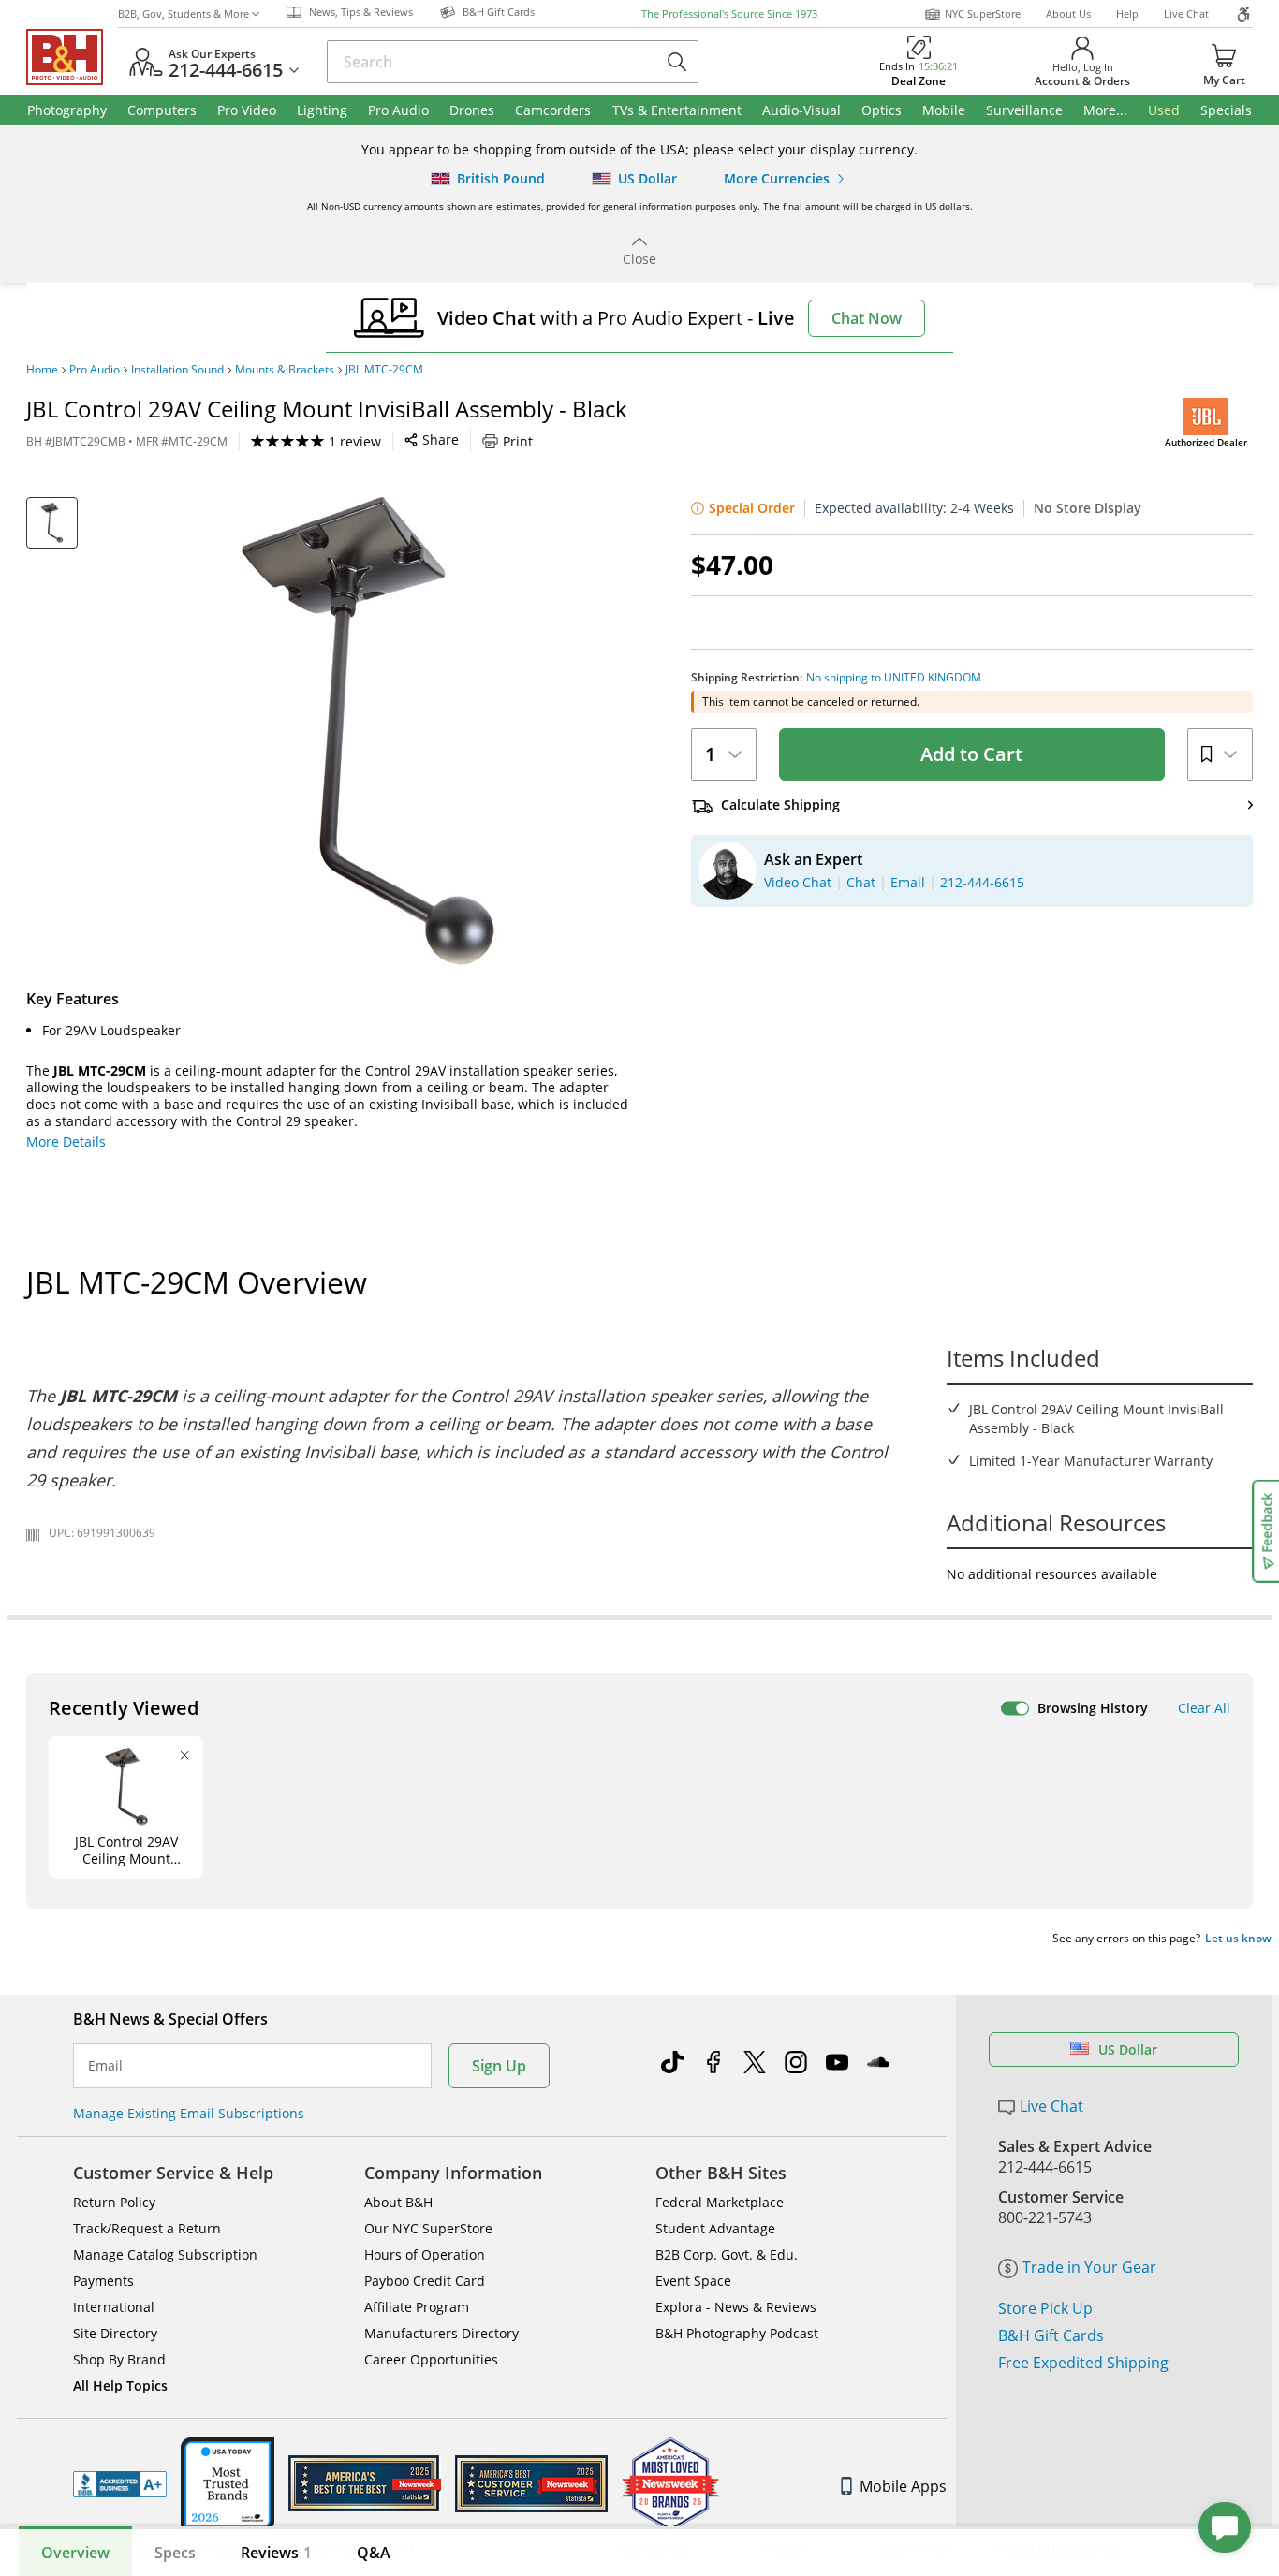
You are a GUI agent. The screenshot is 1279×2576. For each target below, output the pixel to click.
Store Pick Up (1045, 2308)
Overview (75, 2553)
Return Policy (114, 2202)
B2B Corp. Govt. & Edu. (727, 2254)
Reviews (276, 2553)
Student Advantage (715, 2228)
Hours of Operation (425, 2254)
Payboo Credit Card (425, 2281)
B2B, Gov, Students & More (184, 14)
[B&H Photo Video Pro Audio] (72, 57)
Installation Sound (177, 370)
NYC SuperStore (983, 14)
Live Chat (1186, 14)
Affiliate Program (417, 2307)
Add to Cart (971, 754)
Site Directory (115, 2333)
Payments (103, 2281)
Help (1127, 14)
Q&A (374, 2553)
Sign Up (499, 2066)
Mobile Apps (903, 2486)
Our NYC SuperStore (428, 2228)
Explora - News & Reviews (736, 2307)
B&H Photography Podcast (737, 2333)
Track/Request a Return (147, 2228)
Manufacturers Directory (441, 2333)
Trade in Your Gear (1089, 2267)
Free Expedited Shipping (1083, 2363)
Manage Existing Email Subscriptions (189, 2113)
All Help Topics (120, 2386)
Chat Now (867, 318)
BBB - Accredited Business (120, 2484)
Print (518, 441)
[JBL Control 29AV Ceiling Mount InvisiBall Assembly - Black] (368, 731)
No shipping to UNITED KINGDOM (894, 678)
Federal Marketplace (720, 2202)
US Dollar (1128, 2049)
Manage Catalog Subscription (165, 2254)
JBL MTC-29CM (384, 370)
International (114, 2307)
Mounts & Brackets (285, 370)
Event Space (693, 2281)
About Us (1068, 14)
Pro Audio (95, 370)
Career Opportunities (431, 2359)
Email (105, 2066)
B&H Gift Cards (1051, 2335)
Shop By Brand (119, 2359)
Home (42, 370)
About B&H (398, 2202)
